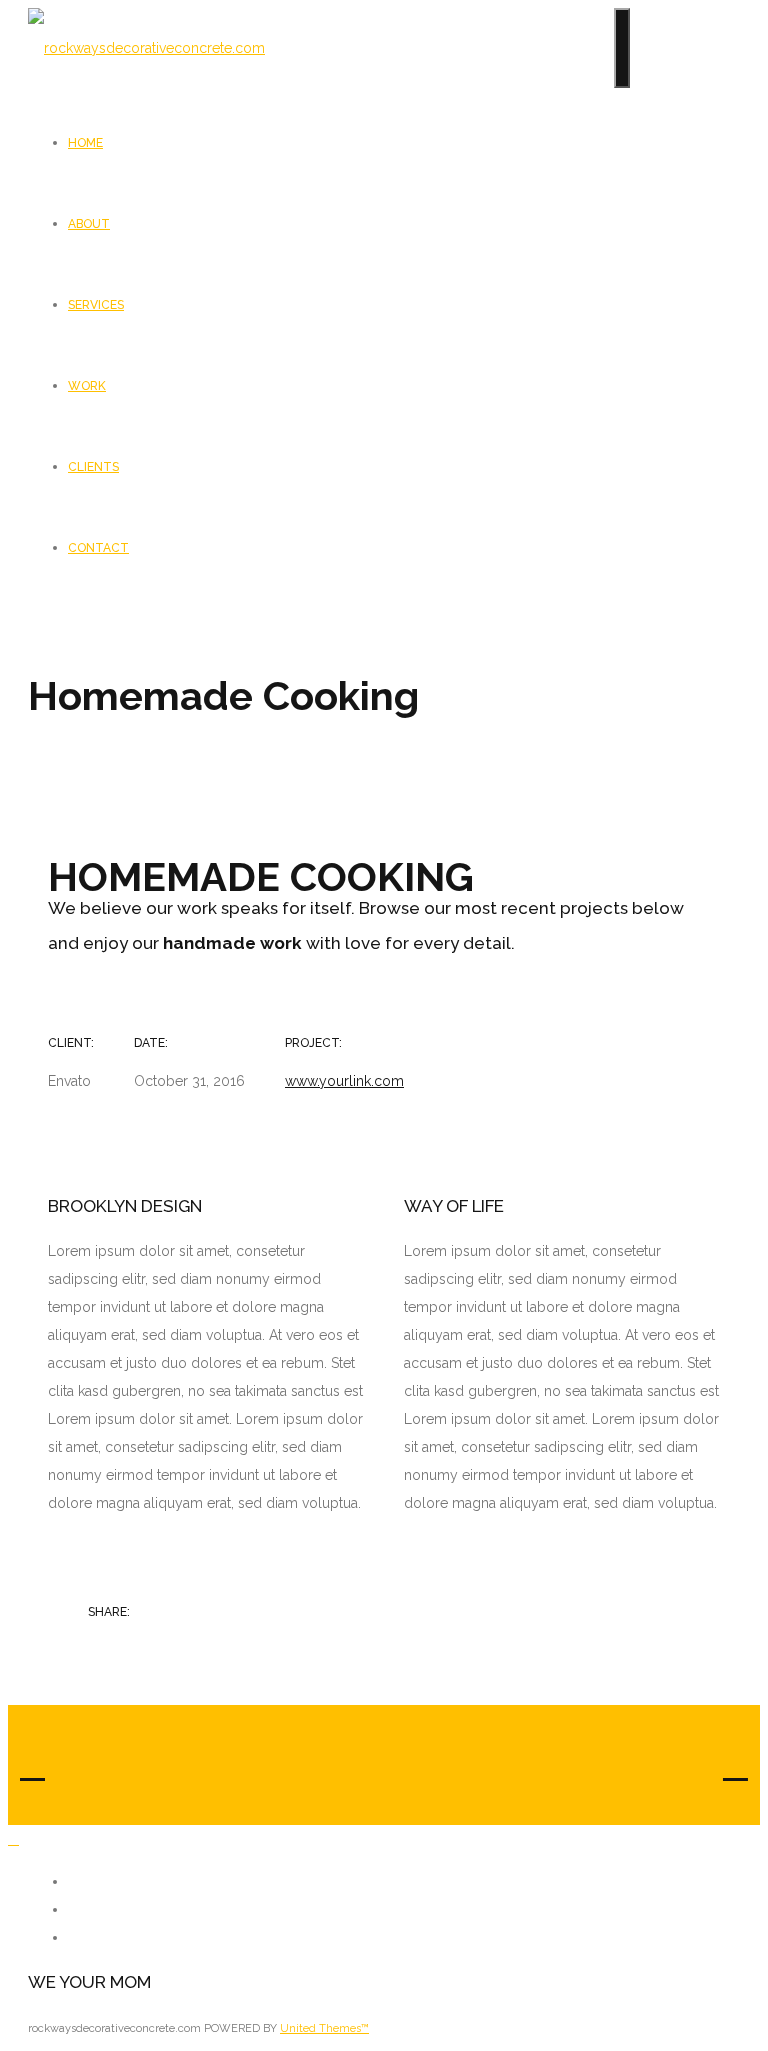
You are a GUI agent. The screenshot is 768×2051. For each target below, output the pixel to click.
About (89, 224)
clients (93, 467)
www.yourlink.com (344, 1081)
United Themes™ (324, 2028)
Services (96, 305)
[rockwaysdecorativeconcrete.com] (146, 48)
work (87, 386)
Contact (98, 548)
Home (85, 143)
